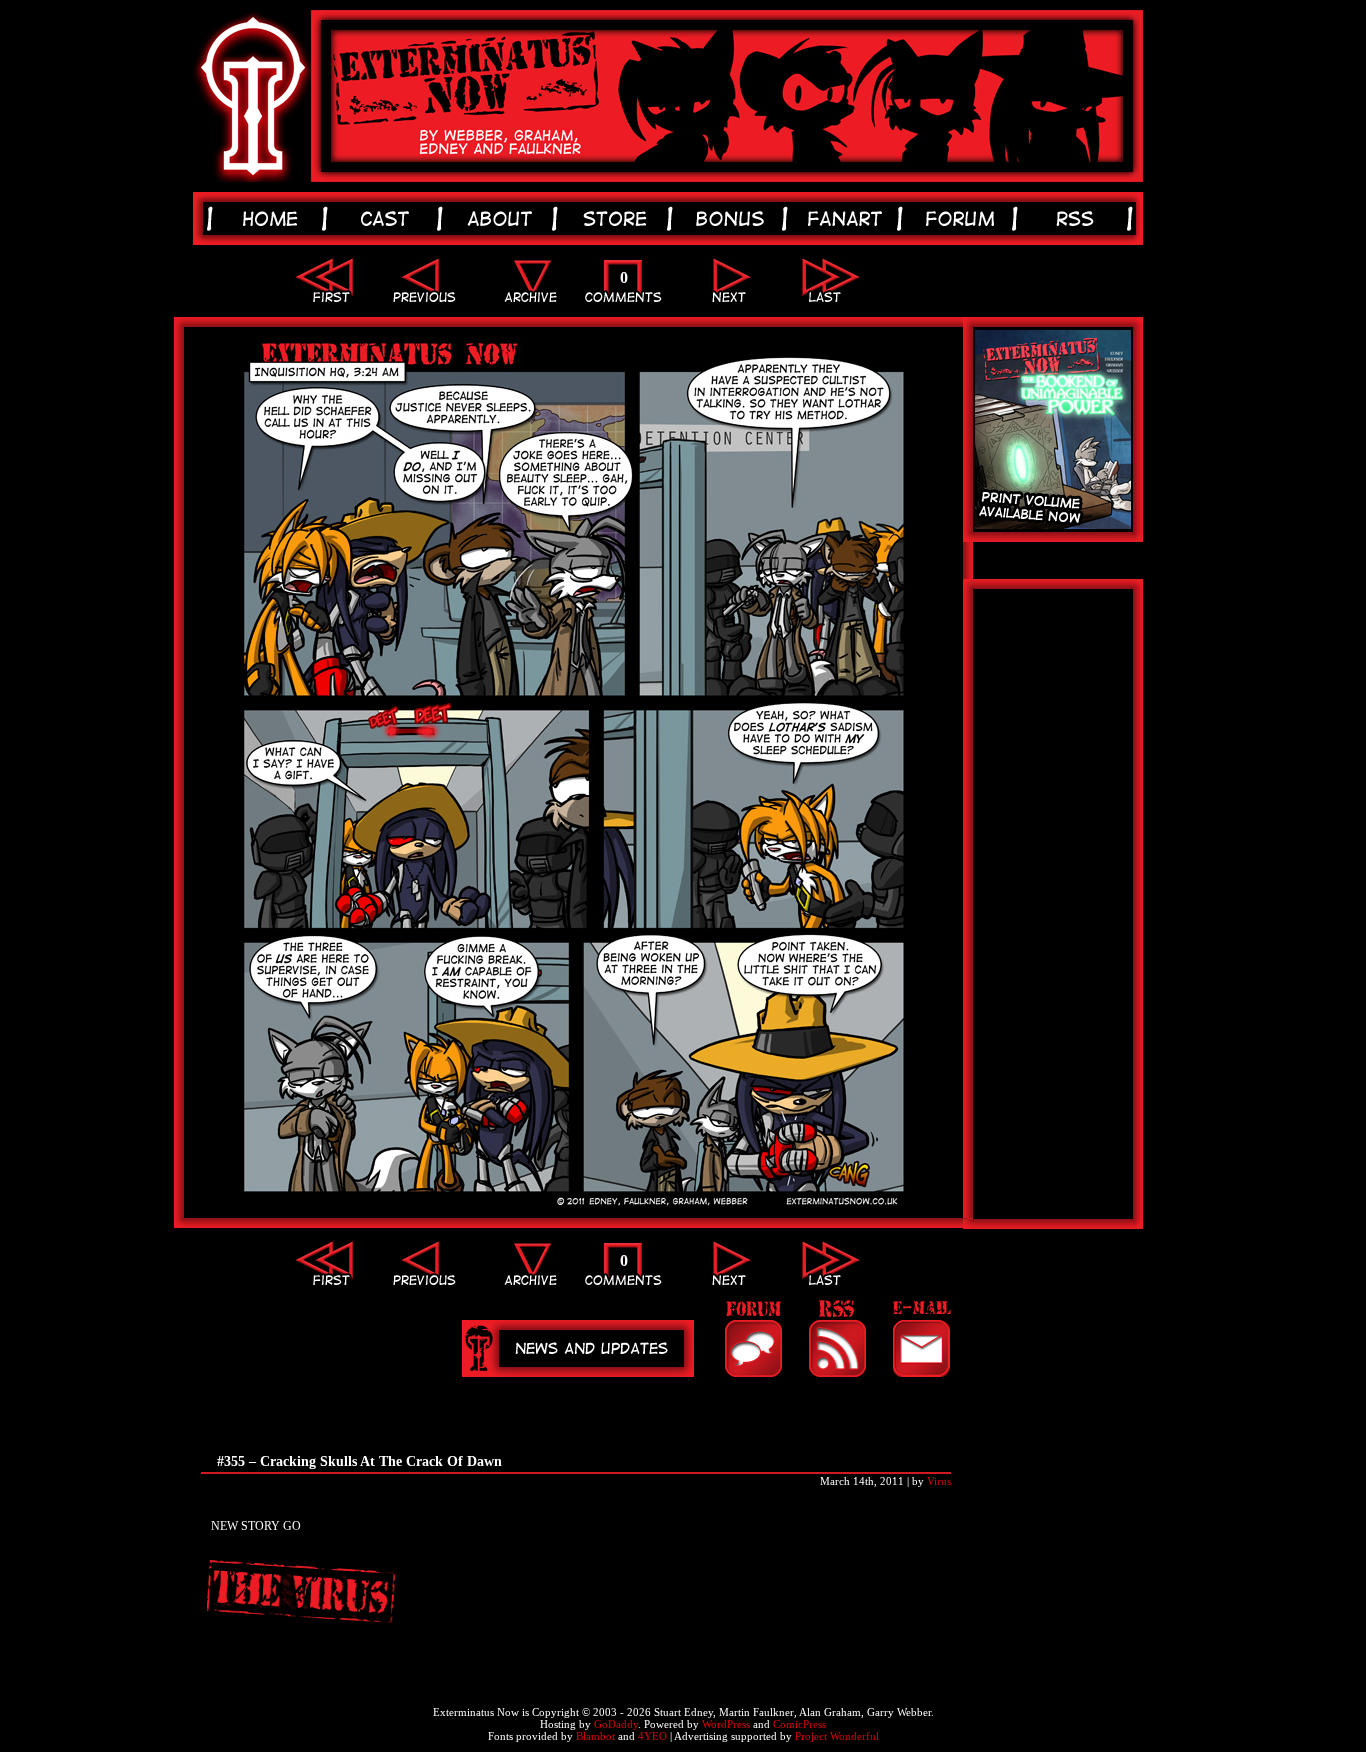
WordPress (726, 1724)
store (618, 218)
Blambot (595, 1736)
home (273, 218)
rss (1078, 218)
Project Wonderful (837, 1736)
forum (963, 218)
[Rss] (837, 1338)
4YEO (652, 1736)
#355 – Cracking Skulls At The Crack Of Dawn (359, 1461)
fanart (848, 218)
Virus (939, 1481)
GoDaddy (616, 1724)
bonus (733, 218)
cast (388, 218)
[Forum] (753, 1338)
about (503, 218)
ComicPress (799, 1724)
